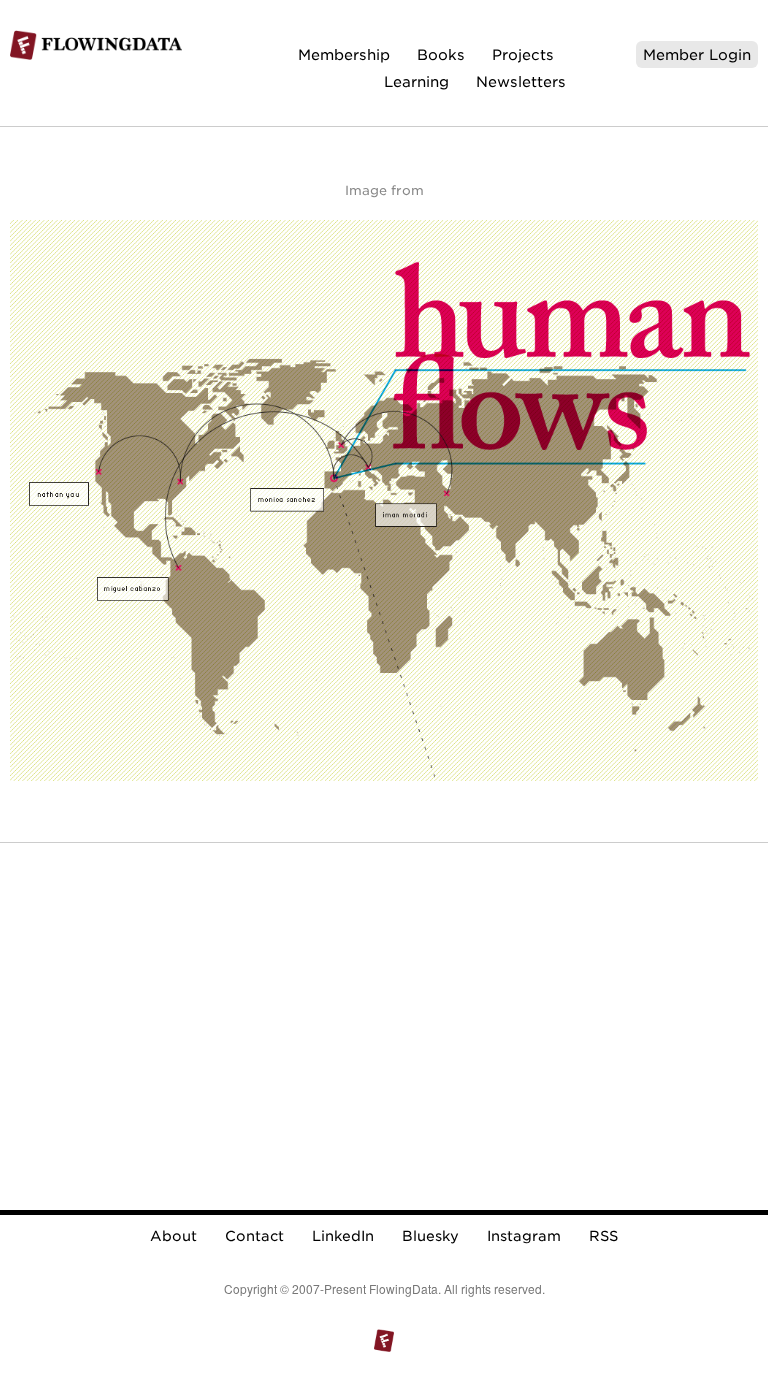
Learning (416, 81)
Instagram (524, 1236)
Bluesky (430, 1236)
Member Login (697, 54)
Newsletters (521, 81)
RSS (603, 1236)
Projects (523, 54)
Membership (344, 54)
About (173, 1236)
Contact (254, 1236)
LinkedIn (343, 1236)
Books (441, 54)
